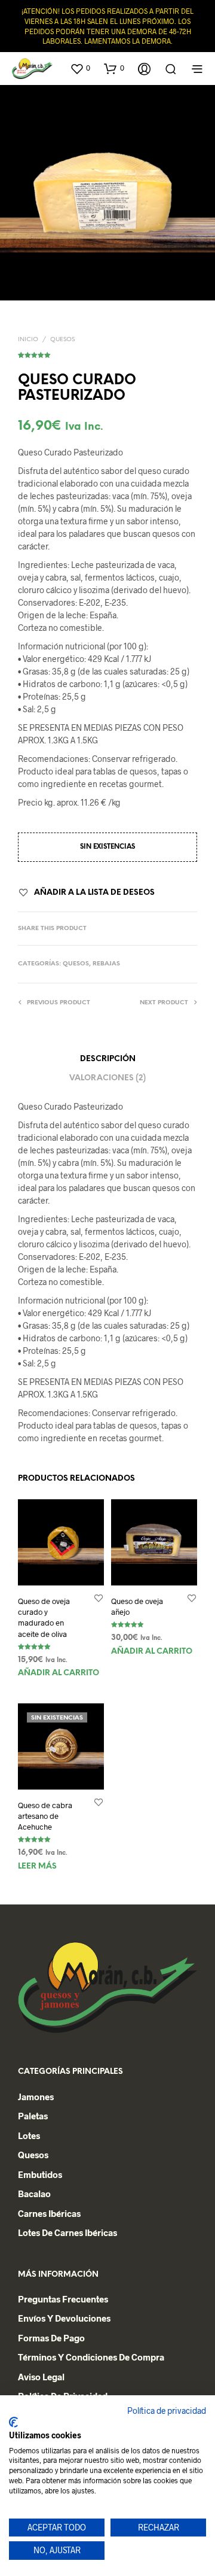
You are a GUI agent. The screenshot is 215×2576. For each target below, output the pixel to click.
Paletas (33, 2116)
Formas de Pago (51, 2338)
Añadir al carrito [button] (59, 1673)
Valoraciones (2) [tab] (107, 1078)
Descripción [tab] (108, 1059)
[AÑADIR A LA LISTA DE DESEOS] (99, 1598)
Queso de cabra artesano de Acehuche (45, 1816)
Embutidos (40, 2174)
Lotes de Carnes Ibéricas (67, 2232)
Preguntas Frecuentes (63, 2299)
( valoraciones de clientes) (107, 353)
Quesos (62, 340)
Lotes (29, 2135)
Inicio (28, 340)
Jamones (36, 2097)
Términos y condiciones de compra (91, 2357)
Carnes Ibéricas (49, 2213)
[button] (80, 68)
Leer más (37, 1866)
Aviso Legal (41, 2377)
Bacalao (34, 2194)
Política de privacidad (167, 2411)
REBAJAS (106, 964)
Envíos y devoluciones (64, 2318)
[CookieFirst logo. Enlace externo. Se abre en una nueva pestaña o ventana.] (13, 2422)
